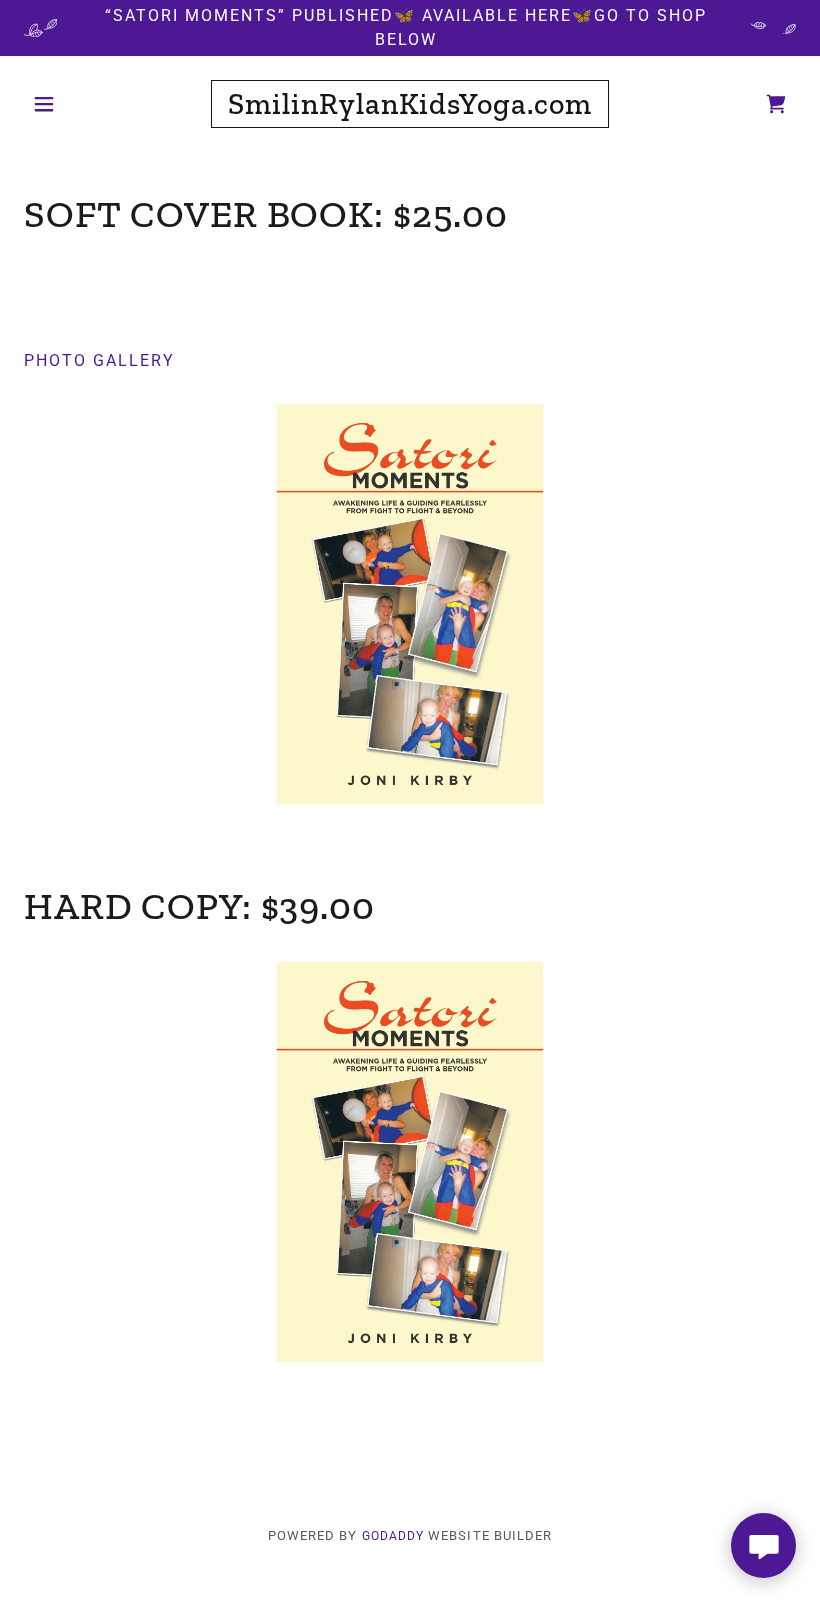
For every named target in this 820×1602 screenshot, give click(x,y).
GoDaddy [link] (393, 1536)
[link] (410, 108)
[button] (82, 104)
